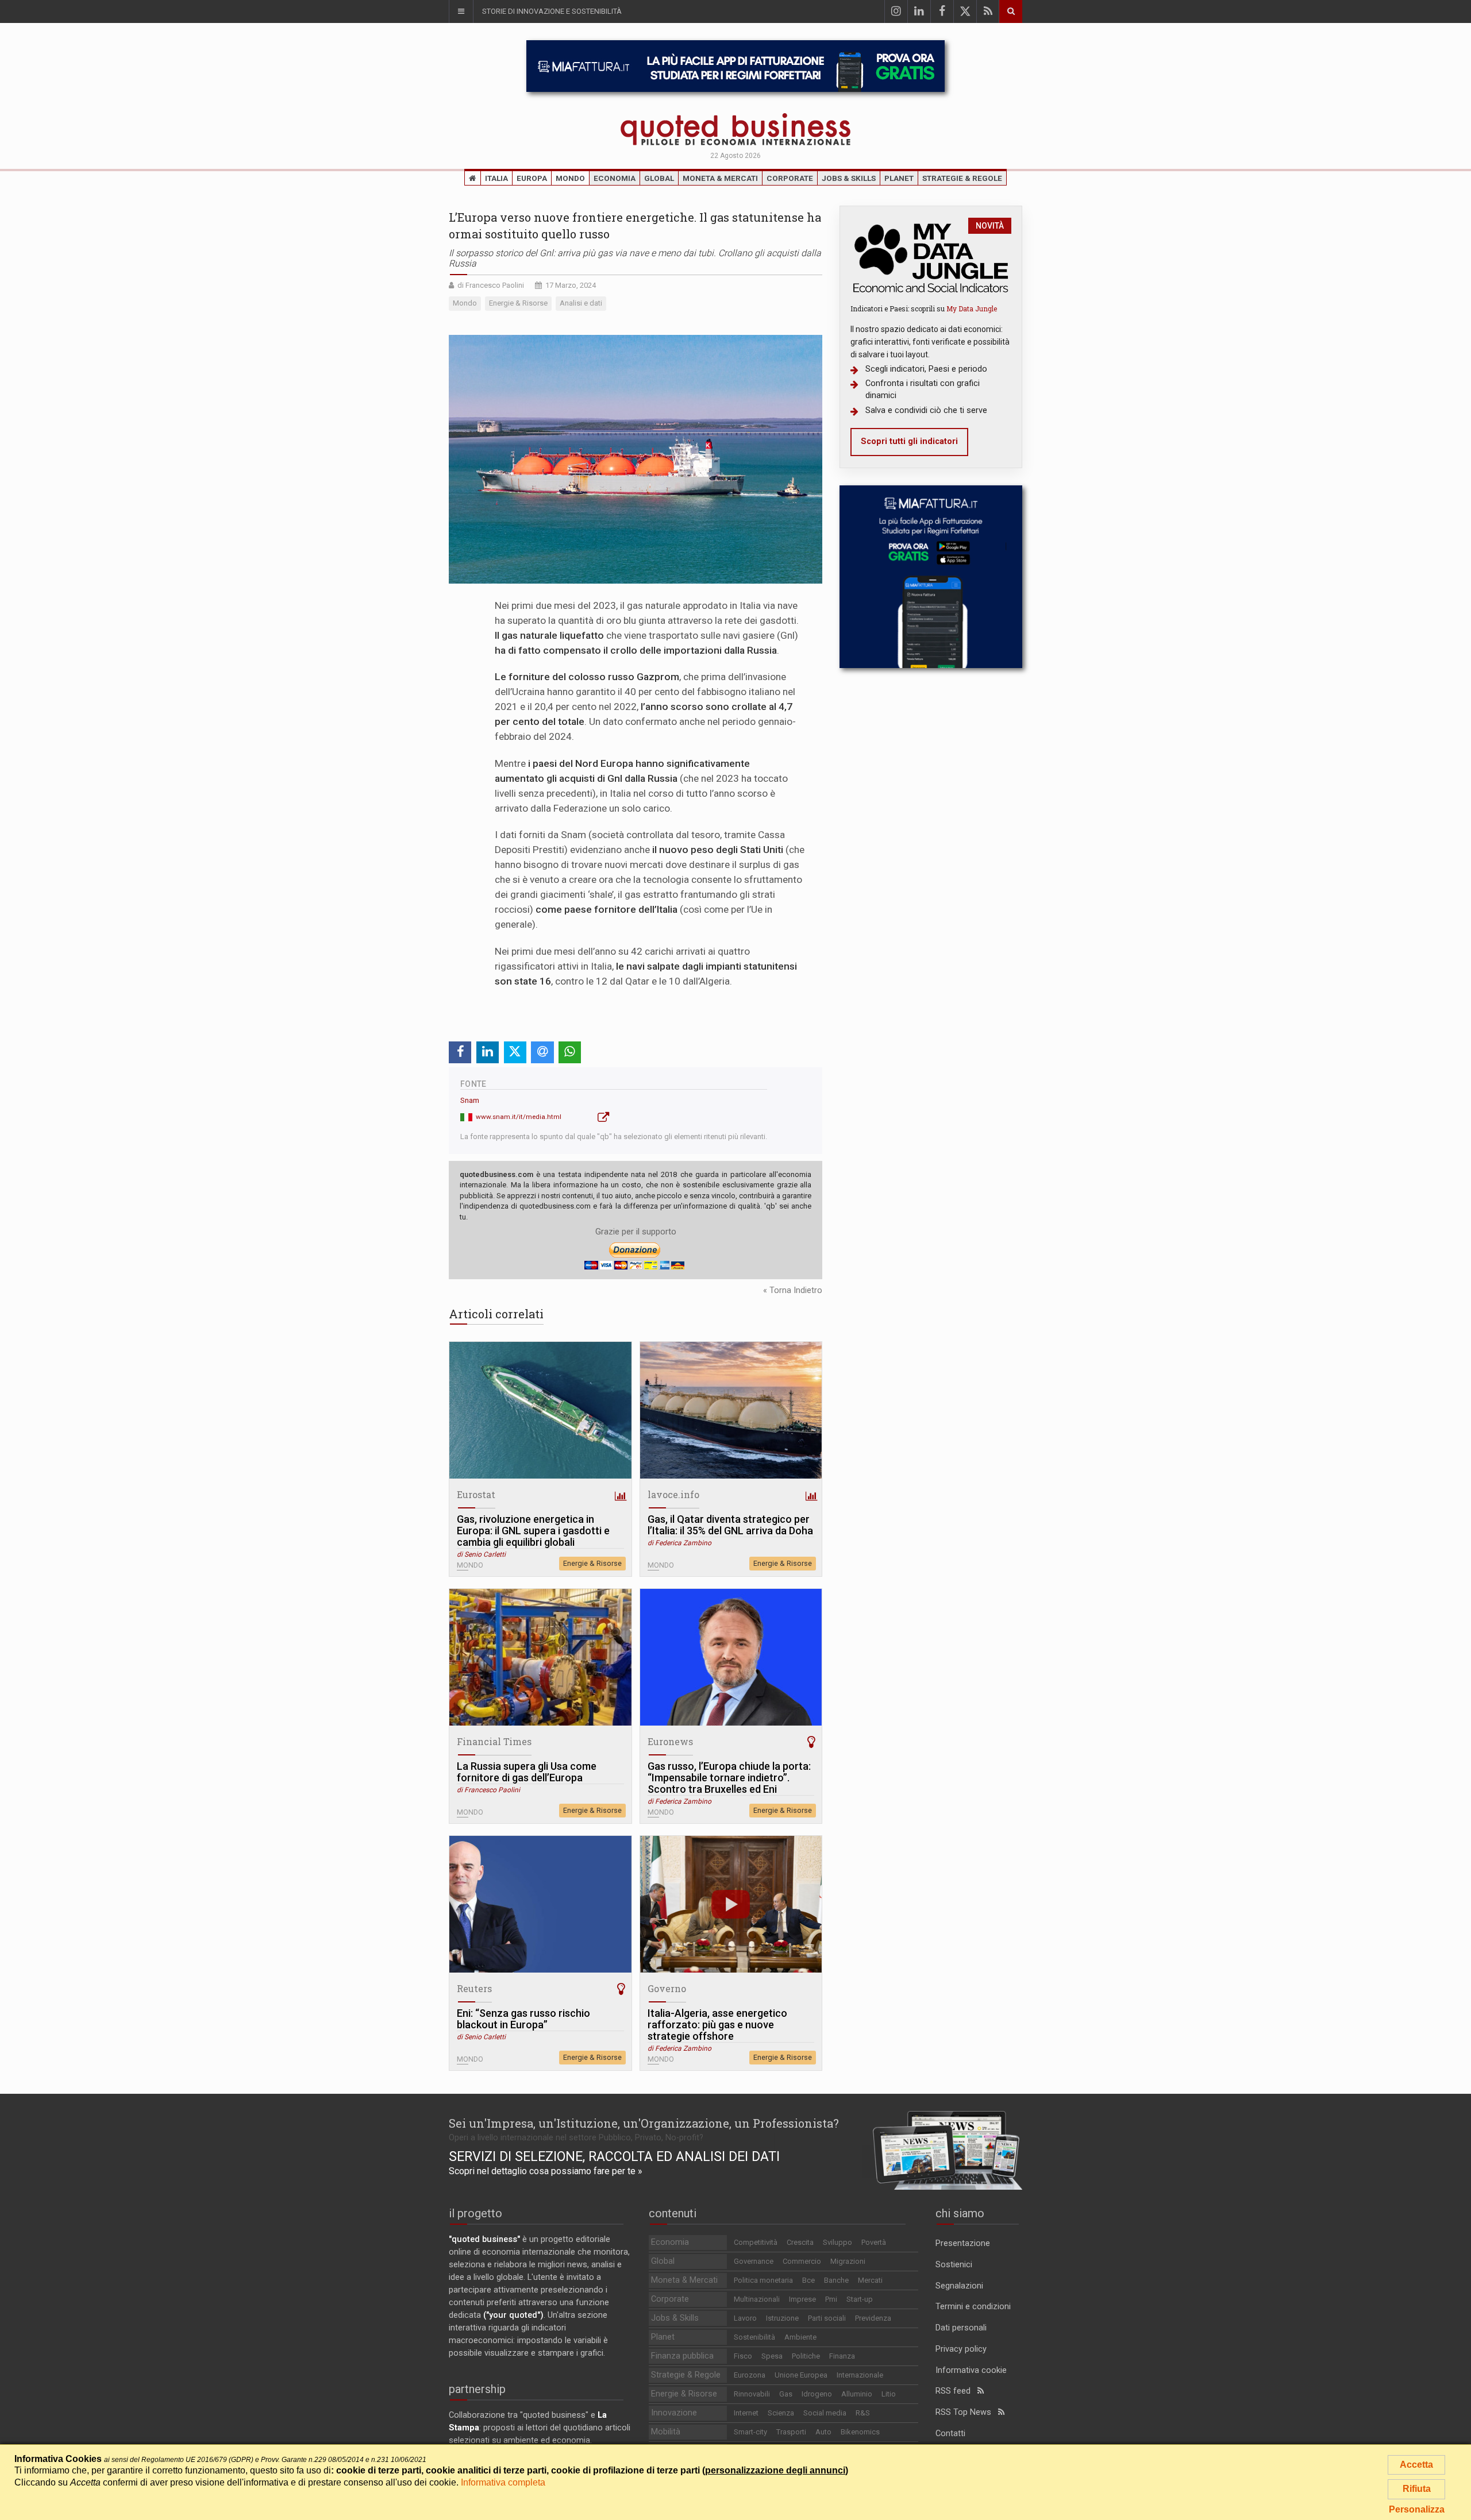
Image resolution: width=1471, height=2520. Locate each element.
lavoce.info (673, 1494)
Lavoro (745, 2318)
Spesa (772, 2356)
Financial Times (494, 1741)
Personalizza (1417, 2509)
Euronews (670, 1741)
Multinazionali (757, 2299)
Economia (615, 178)
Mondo (570, 178)
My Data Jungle (972, 308)
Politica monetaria (763, 2280)
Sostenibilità (754, 2337)
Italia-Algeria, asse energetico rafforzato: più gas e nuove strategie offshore (717, 2025)
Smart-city (750, 2432)
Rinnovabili (752, 2394)
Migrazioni (848, 2261)
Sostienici (954, 2265)
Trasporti (791, 2432)
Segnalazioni (959, 2286)
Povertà (874, 2242)
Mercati (870, 2280)
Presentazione (963, 2243)
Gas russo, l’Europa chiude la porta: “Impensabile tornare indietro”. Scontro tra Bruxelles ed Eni (729, 1778)
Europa (532, 178)
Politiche (806, 2356)
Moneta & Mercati (720, 178)
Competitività (756, 2242)
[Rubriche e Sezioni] (461, 11)
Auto (823, 2432)
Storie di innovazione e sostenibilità (552, 11)
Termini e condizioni (973, 2307)
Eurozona (750, 2375)
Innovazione (674, 2413)
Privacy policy (961, 2349)
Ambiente (800, 2337)
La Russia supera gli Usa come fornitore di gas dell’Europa (527, 1772)
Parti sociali (827, 2318)
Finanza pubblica (682, 2356)
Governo (667, 1988)
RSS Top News (967, 2412)
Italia (496, 178)
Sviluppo (837, 2242)
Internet (746, 2413)
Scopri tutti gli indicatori (909, 441)
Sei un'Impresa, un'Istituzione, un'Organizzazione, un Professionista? (644, 2123)
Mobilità (666, 2432)
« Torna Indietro (793, 1290)
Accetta (1416, 2465)
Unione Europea (801, 2375)
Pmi (831, 2299)
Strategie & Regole (962, 178)
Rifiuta (1417, 2489)
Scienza (781, 2413)
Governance (754, 2261)
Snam (470, 1100)
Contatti (950, 2434)
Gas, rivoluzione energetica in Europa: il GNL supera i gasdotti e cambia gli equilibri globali (533, 1531)
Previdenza (873, 2318)
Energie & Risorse (592, 1563)
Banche (836, 2280)
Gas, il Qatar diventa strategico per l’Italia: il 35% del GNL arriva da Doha (730, 1525)
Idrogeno (817, 2394)
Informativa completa (503, 2482)
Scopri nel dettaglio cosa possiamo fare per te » (546, 2171)
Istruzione (782, 2318)
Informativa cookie (971, 2370)
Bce (808, 2280)
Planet (899, 178)
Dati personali (961, 2328)
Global (659, 178)
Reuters (474, 1988)
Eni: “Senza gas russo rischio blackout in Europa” (523, 2019)
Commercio (802, 2261)
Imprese (802, 2299)
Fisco (743, 2356)
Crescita (800, 2242)
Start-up (860, 2299)
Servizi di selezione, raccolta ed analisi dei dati (614, 2156)
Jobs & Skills (849, 178)
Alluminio (857, 2394)
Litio (889, 2394)
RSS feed (956, 2391)
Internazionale (860, 2375)
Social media (825, 2413)
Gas (786, 2394)
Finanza (842, 2356)
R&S (863, 2413)
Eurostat (476, 1494)
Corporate (790, 178)
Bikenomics (860, 2432)
